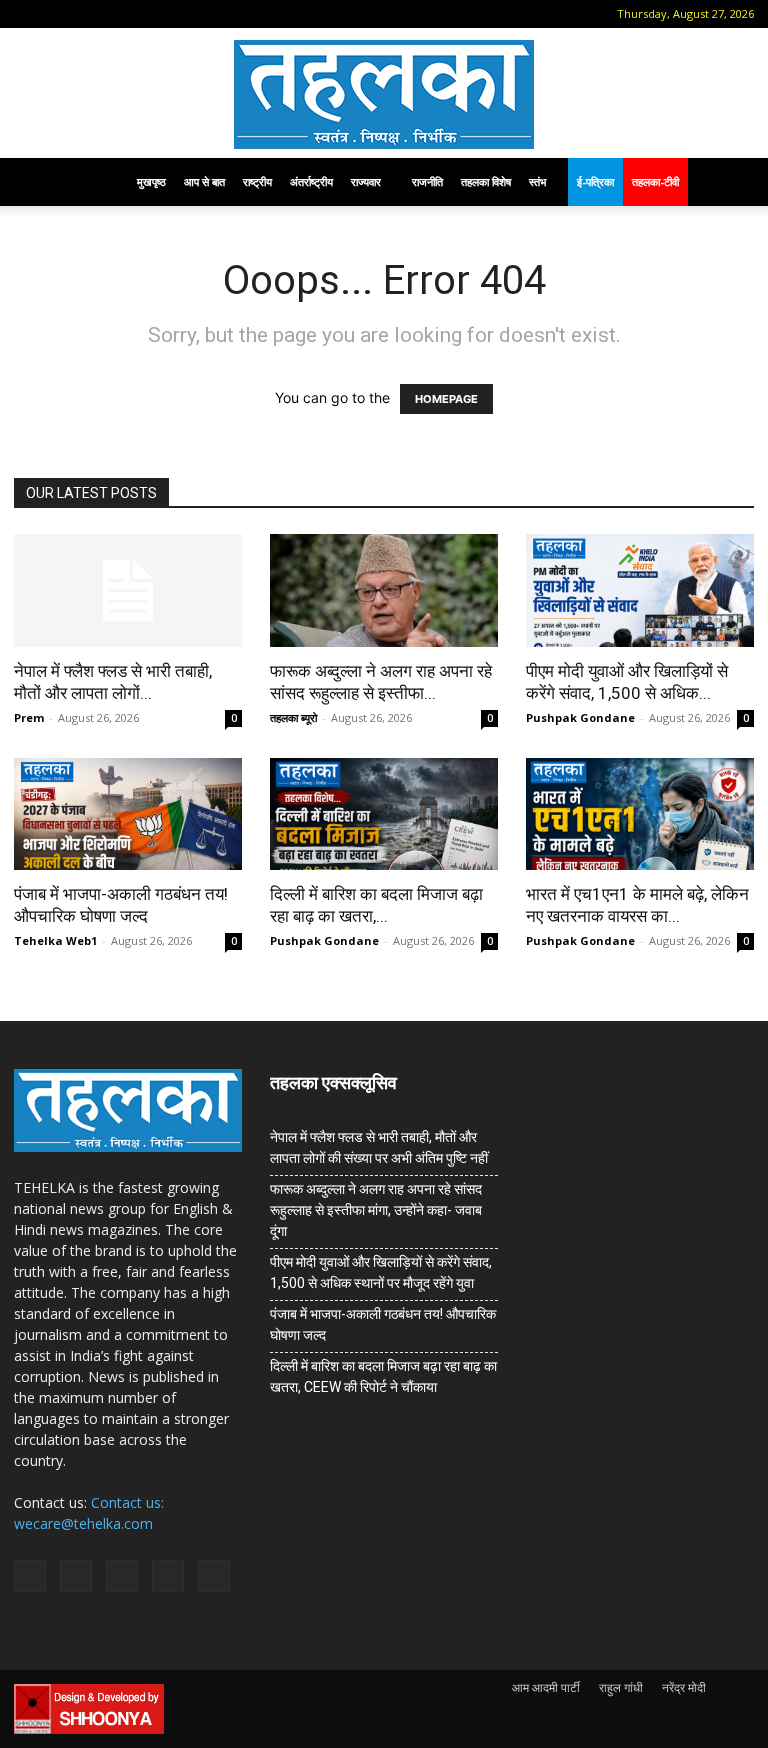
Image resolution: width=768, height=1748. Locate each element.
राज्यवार (366, 181)
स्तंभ (537, 181)
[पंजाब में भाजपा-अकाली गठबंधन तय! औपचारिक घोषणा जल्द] (128, 814)
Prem (29, 717)
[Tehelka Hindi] (384, 94)
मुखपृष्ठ (151, 181)
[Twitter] (158, 14)
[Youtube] (191, 14)
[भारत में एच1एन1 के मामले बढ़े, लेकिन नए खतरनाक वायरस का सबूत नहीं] (640, 814)
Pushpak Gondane (580, 717)
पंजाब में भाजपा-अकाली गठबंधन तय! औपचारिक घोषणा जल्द (383, 1324)
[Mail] (92, 14)
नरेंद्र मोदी (684, 1687)
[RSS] (125, 14)
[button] (29, 13)
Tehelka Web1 (55, 940)
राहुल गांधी (621, 1687)
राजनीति (427, 181)
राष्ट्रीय (257, 181)
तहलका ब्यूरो (293, 717)
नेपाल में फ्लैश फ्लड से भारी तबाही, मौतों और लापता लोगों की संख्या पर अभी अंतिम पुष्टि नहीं (379, 1147)
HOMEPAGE (446, 399)
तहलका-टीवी (655, 181)
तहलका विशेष (486, 181)
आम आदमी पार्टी (546, 1687)
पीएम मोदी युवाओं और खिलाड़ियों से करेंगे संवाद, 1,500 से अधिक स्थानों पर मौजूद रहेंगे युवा (381, 1272)
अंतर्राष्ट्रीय (311, 181)
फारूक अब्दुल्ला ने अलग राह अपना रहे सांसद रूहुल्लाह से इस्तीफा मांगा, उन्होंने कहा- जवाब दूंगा (376, 1210)
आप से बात (204, 181)
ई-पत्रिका (595, 181)
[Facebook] (59, 14)
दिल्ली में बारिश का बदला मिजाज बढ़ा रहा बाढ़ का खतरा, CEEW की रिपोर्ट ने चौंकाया (383, 1376)
